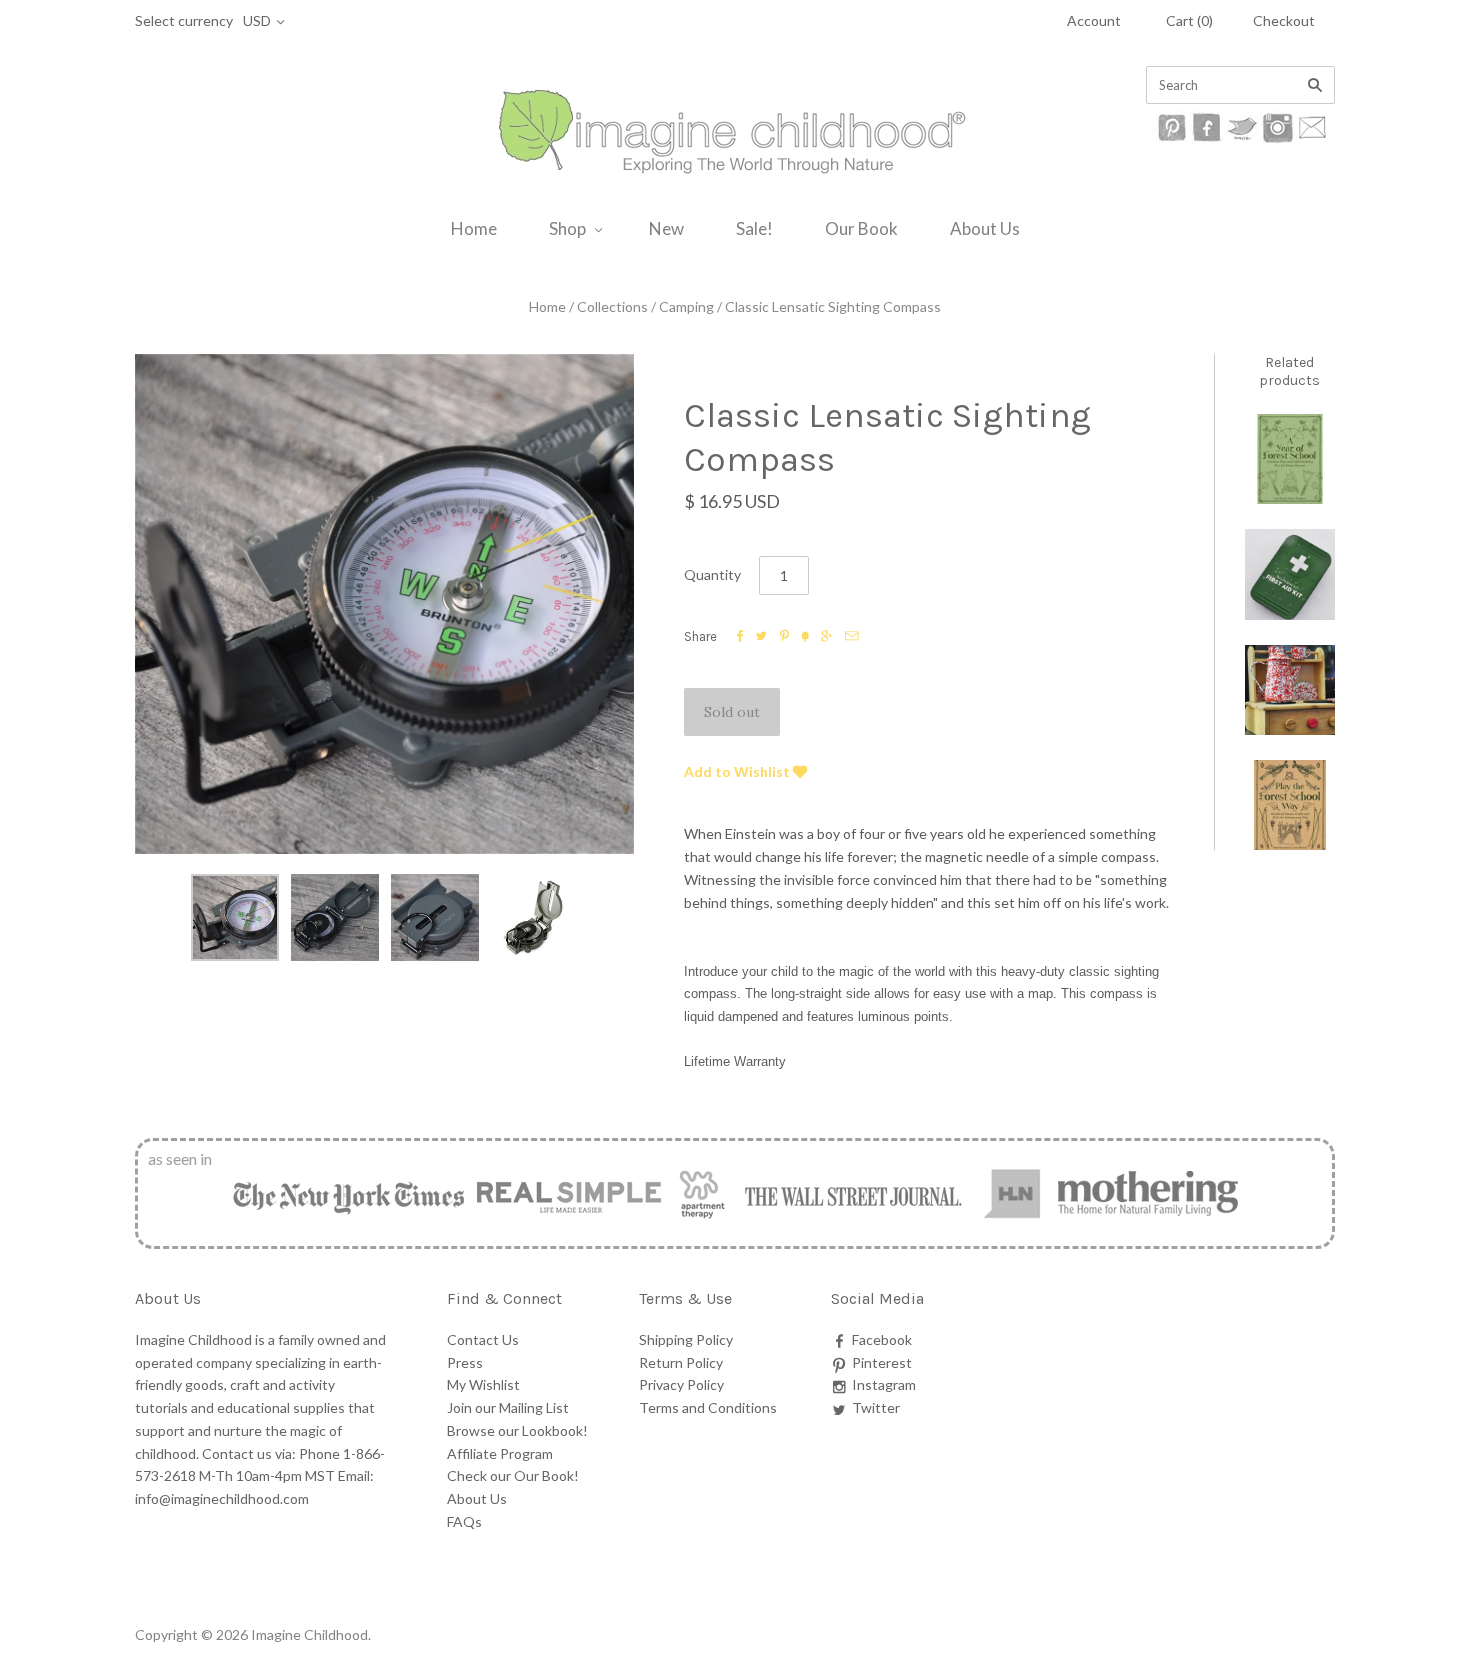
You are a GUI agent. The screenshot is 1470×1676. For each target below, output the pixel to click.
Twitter (876, 1407)
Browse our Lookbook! (517, 1430)
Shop (567, 228)
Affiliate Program (500, 1453)
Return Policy (681, 1362)
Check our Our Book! (513, 1475)
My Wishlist (483, 1384)
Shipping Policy (686, 1339)
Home (474, 228)
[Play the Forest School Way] (1290, 805)
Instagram (884, 1384)
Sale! (754, 228)
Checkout (1284, 20)
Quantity (712, 574)
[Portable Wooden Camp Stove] (1290, 690)
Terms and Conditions (708, 1407)
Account (1094, 20)
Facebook (882, 1339)
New (666, 228)
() (1189, 20)
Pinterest (882, 1362)
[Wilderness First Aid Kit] (1290, 574)
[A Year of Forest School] (1290, 459)
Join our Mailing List (508, 1407)
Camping (686, 306)
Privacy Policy (681, 1384)
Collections (612, 306)
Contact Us (483, 1339)
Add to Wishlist (738, 771)
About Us (985, 228)
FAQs (464, 1521)
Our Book (861, 228)
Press (465, 1362)
